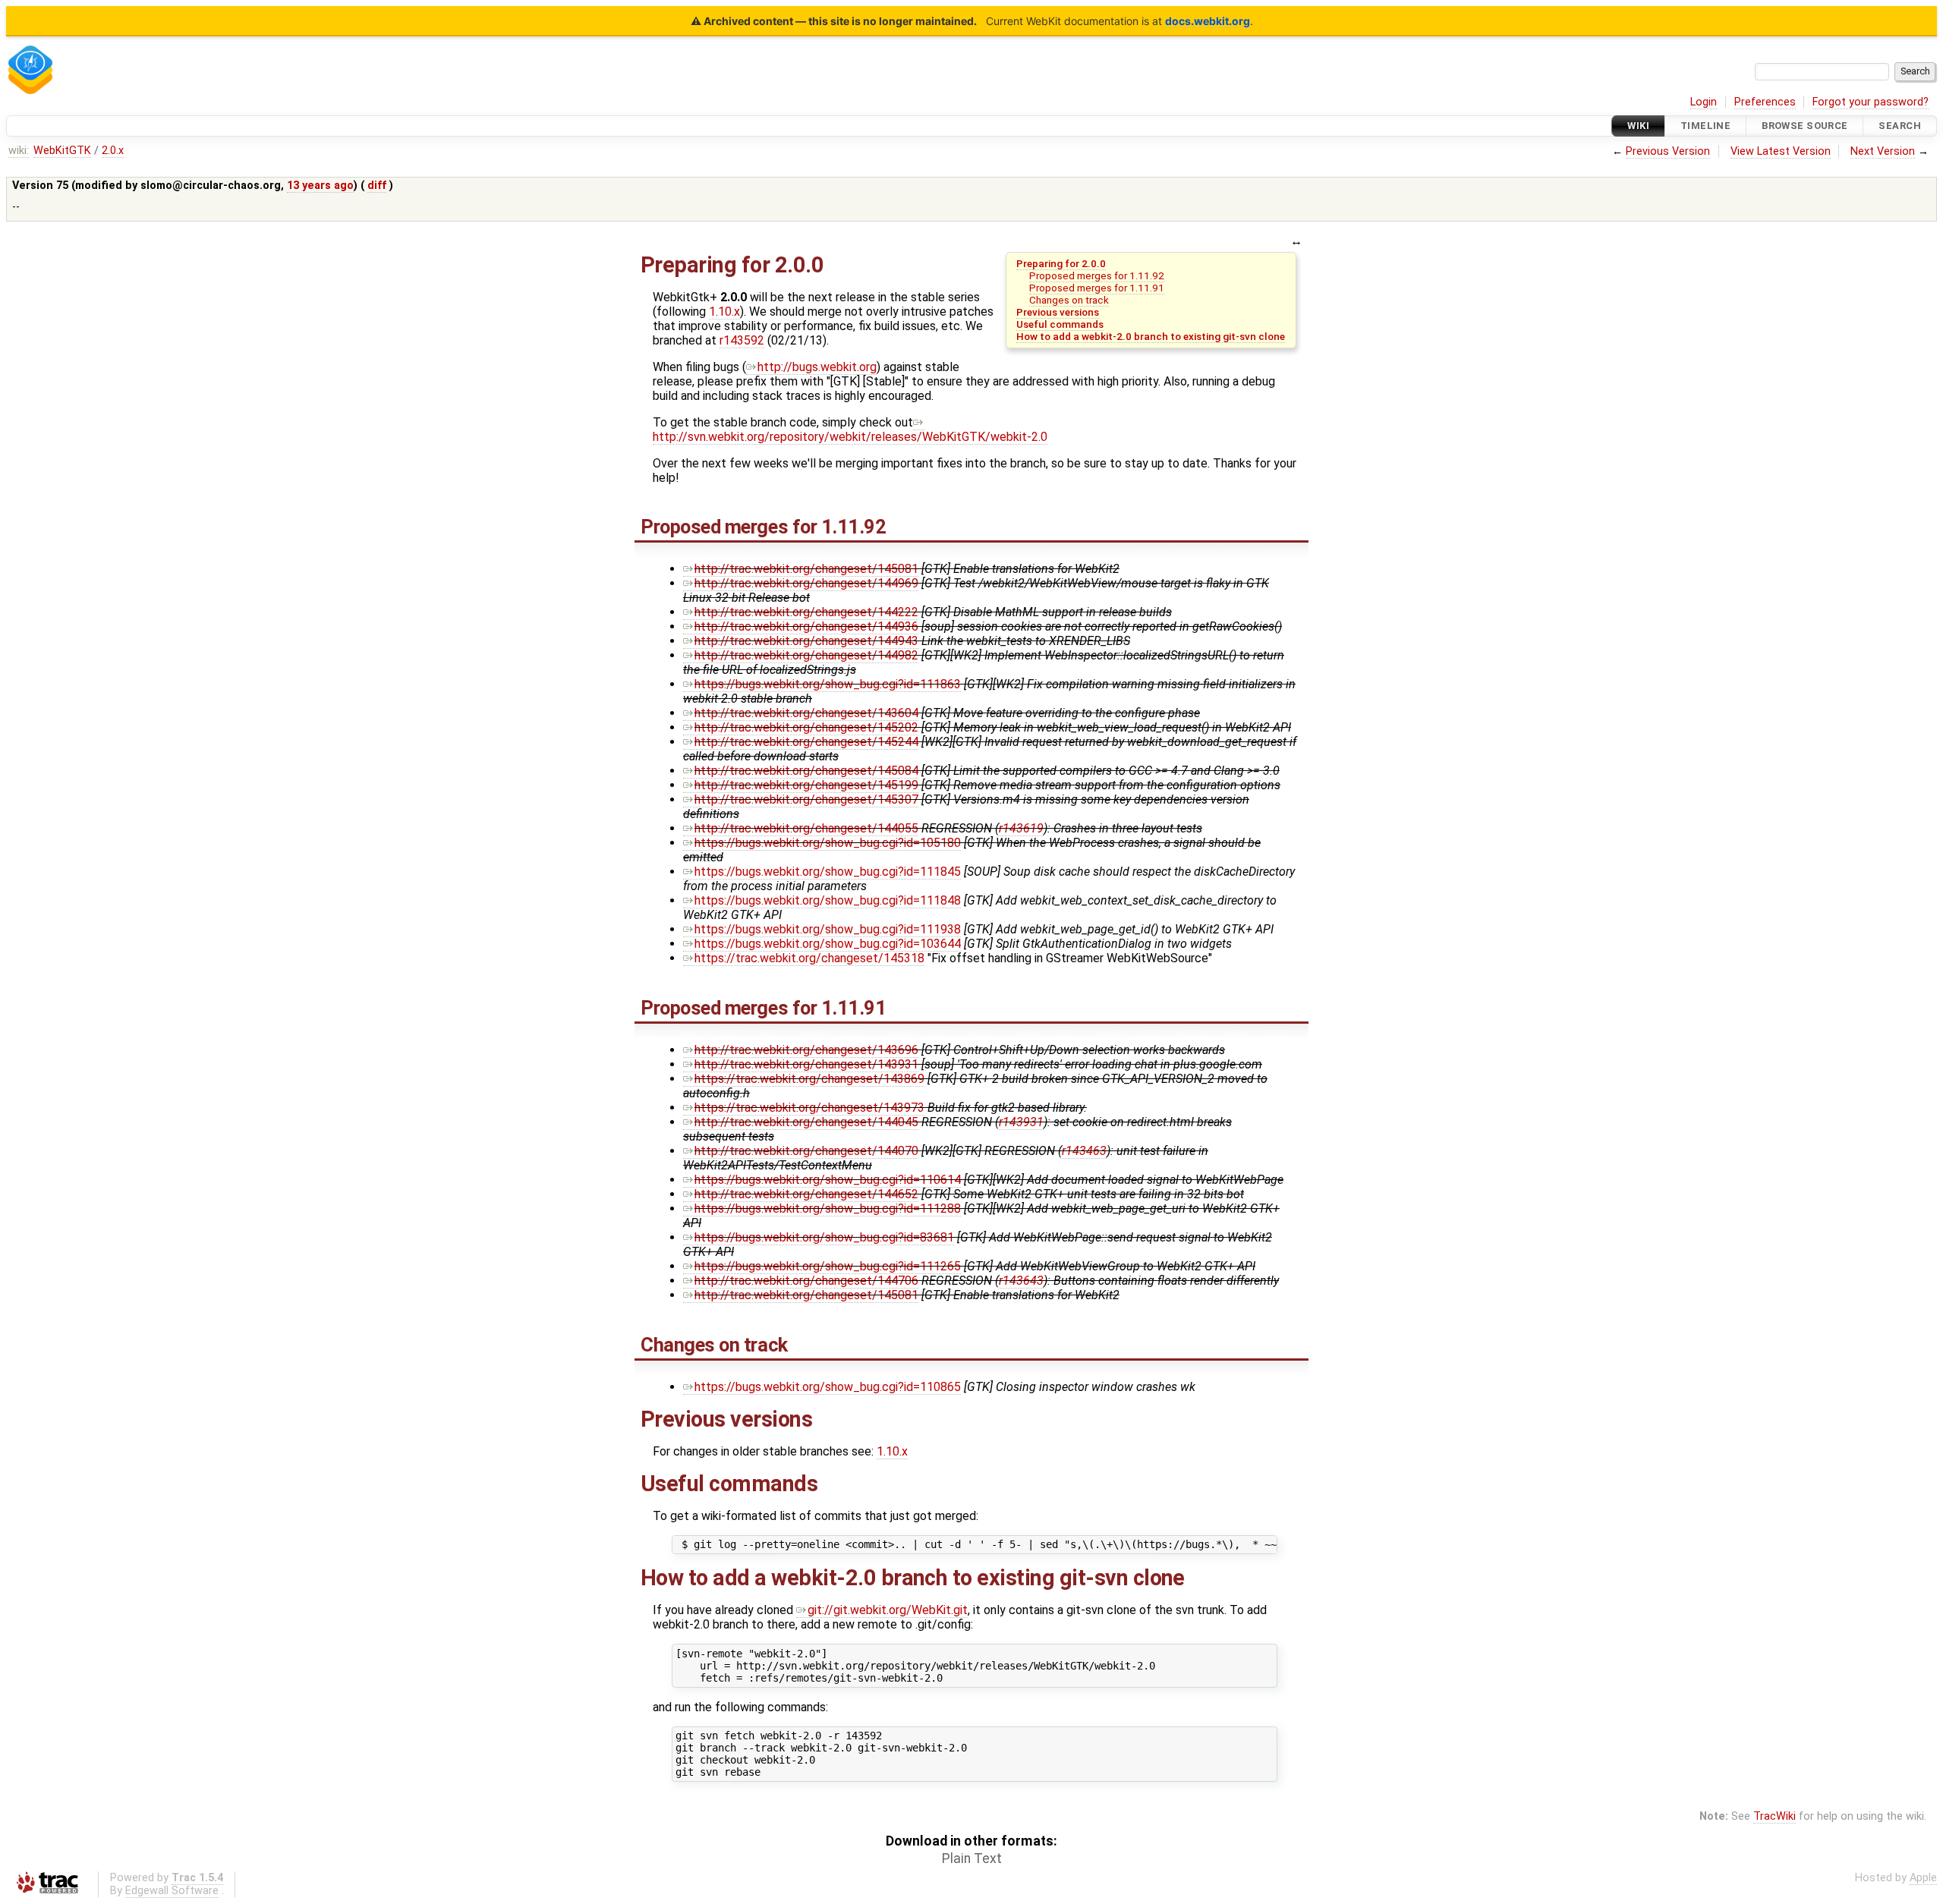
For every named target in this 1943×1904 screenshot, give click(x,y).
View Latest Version (1781, 151)
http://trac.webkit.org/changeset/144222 (806, 612)
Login (1704, 102)
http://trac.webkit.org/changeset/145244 (806, 742)
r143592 (742, 340)
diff (377, 186)
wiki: (19, 151)
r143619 (1021, 828)
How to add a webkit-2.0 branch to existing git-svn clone (1151, 336)
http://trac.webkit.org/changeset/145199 (806, 785)
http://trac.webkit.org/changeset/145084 (806, 771)
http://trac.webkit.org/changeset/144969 (806, 583)
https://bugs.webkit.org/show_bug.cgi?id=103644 (828, 944)
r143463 (1084, 1151)
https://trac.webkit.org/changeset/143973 (809, 1108)
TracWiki (1775, 1816)
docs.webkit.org (1208, 21)
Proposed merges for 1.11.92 (1097, 275)
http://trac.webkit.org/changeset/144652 (806, 1194)
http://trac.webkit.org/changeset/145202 (806, 727)
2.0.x (113, 151)
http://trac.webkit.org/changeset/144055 (806, 828)
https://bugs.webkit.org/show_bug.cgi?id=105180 (828, 843)
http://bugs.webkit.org (817, 367)
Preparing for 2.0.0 (1061, 263)
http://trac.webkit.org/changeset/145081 (806, 569)
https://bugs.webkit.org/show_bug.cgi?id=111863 (828, 684)
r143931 (1021, 1122)
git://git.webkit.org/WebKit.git (888, 1610)
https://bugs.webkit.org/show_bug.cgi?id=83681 (824, 1237)
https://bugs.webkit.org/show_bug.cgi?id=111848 (828, 900)
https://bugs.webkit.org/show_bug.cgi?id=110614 (828, 1180)
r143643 (1021, 1281)
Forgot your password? (1871, 102)
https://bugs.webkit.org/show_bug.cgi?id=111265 (828, 1266)
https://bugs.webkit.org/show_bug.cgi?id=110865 (828, 1387)
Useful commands (1060, 324)
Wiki (1638, 126)
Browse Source (1805, 126)
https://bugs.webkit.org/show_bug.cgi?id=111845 (828, 872)
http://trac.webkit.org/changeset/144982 (806, 655)
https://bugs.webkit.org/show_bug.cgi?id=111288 (828, 1208)
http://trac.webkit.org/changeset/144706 (806, 1281)
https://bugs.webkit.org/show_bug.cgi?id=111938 (828, 929)
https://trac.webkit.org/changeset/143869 (809, 1079)
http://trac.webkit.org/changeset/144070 (806, 1151)
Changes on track (1069, 300)
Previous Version (1668, 151)
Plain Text (972, 1858)
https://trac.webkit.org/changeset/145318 (809, 958)
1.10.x (724, 312)
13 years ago (320, 186)
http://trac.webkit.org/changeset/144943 (806, 641)
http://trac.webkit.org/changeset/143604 (806, 713)
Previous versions (1058, 312)
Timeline (1705, 126)
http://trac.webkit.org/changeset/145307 (806, 799)
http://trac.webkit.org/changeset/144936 (806, 626)
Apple (1923, 1878)
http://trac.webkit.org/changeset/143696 (806, 1050)
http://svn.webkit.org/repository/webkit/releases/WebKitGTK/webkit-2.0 (850, 437)
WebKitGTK (62, 151)
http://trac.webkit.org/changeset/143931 (806, 1064)
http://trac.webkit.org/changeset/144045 (806, 1122)
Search (1900, 126)
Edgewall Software (172, 1891)
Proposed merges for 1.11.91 (1097, 288)
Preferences (1765, 102)
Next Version (1883, 151)
